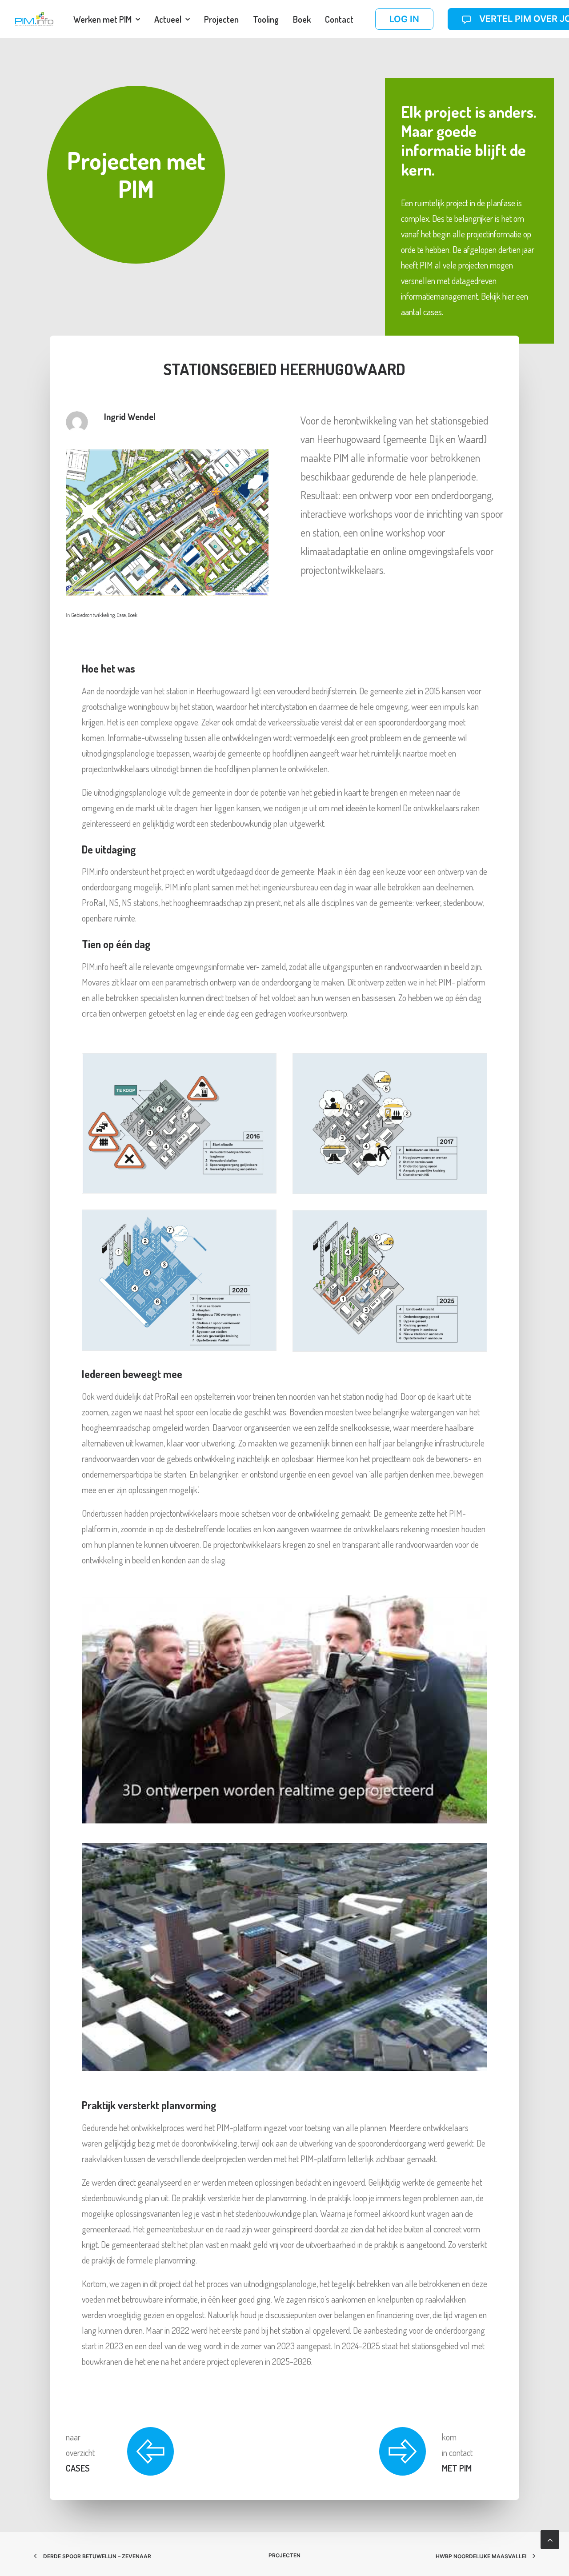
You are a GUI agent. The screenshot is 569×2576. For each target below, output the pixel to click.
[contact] (339, 2443)
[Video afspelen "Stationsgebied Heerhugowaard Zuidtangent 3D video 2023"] (284, 1957)
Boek (302, 19)
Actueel (168, 19)
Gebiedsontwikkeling (93, 615)
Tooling (266, 19)
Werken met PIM (102, 19)
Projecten (221, 19)
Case (121, 615)
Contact (339, 19)
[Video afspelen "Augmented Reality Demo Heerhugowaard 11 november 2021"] (284, 1709)
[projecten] (120, 2443)
